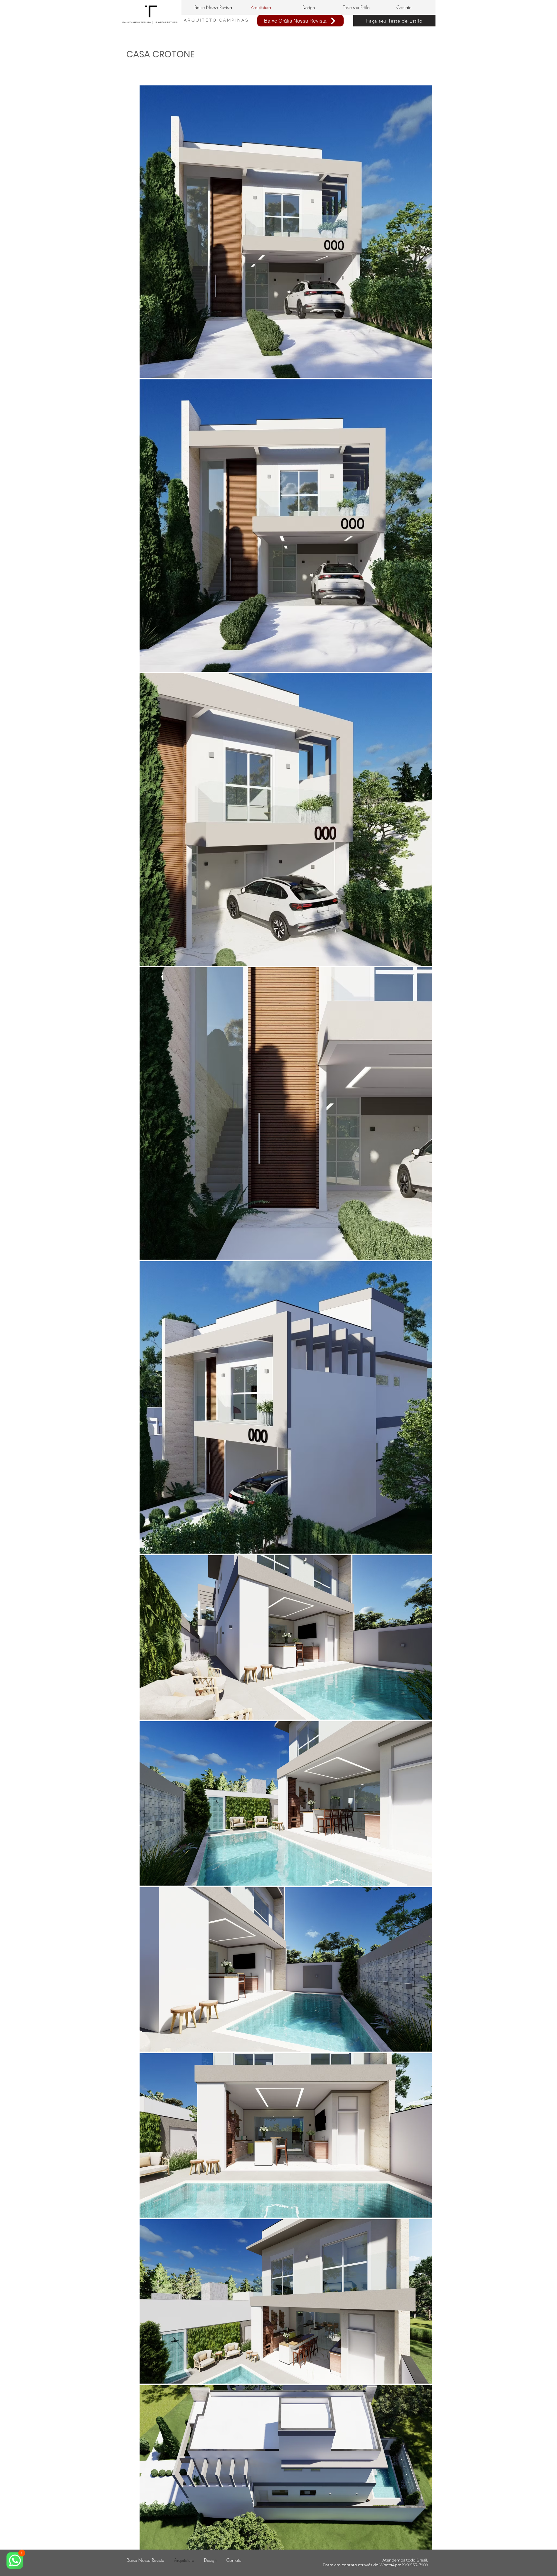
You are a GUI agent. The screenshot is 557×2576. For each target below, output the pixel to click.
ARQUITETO (201, 20)
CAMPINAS (234, 20)
